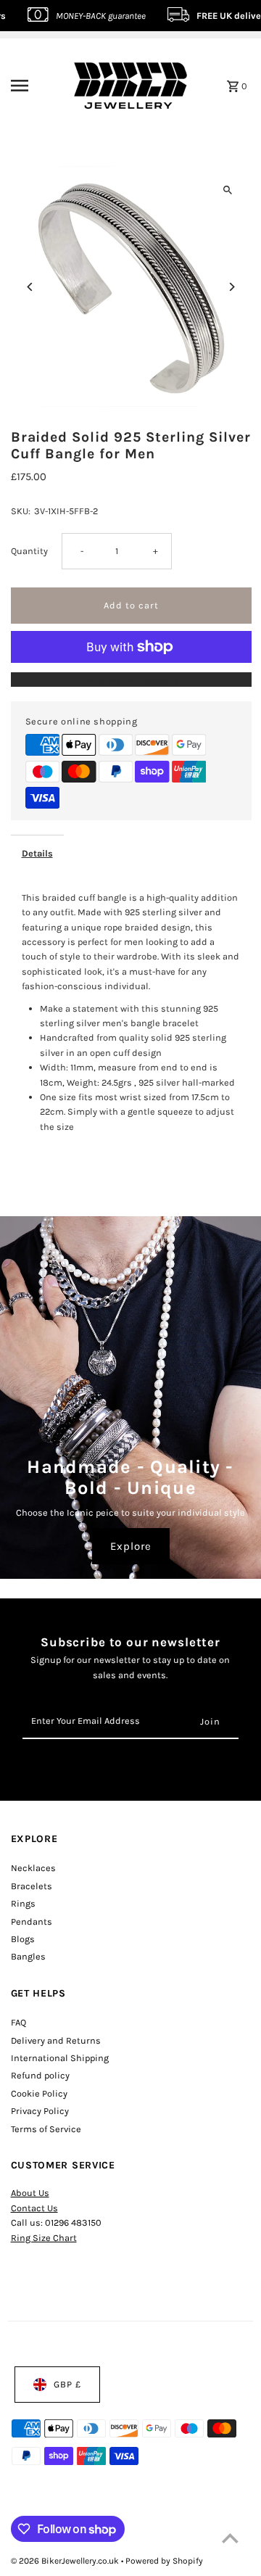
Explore (131, 1546)
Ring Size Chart (44, 2238)
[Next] (232, 287)
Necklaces (33, 1868)
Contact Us (34, 2208)
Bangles (28, 1956)
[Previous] (31, 287)
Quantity (29, 551)
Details (37, 853)
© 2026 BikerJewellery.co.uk (66, 2561)
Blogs (23, 1939)
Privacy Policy (40, 2111)
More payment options (131, 679)
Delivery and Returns (56, 2040)
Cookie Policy (39, 2093)
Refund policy (40, 2075)
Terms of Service (46, 2129)
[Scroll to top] (230, 2538)
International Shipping (60, 2058)
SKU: (21, 511)
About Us (30, 2193)
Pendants (32, 1921)
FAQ (18, 2022)
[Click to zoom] (228, 190)
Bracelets (32, 1886)
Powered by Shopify (164, 2561)
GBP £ (67, 2384)
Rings (23, 1903)
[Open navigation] (30, 86)
